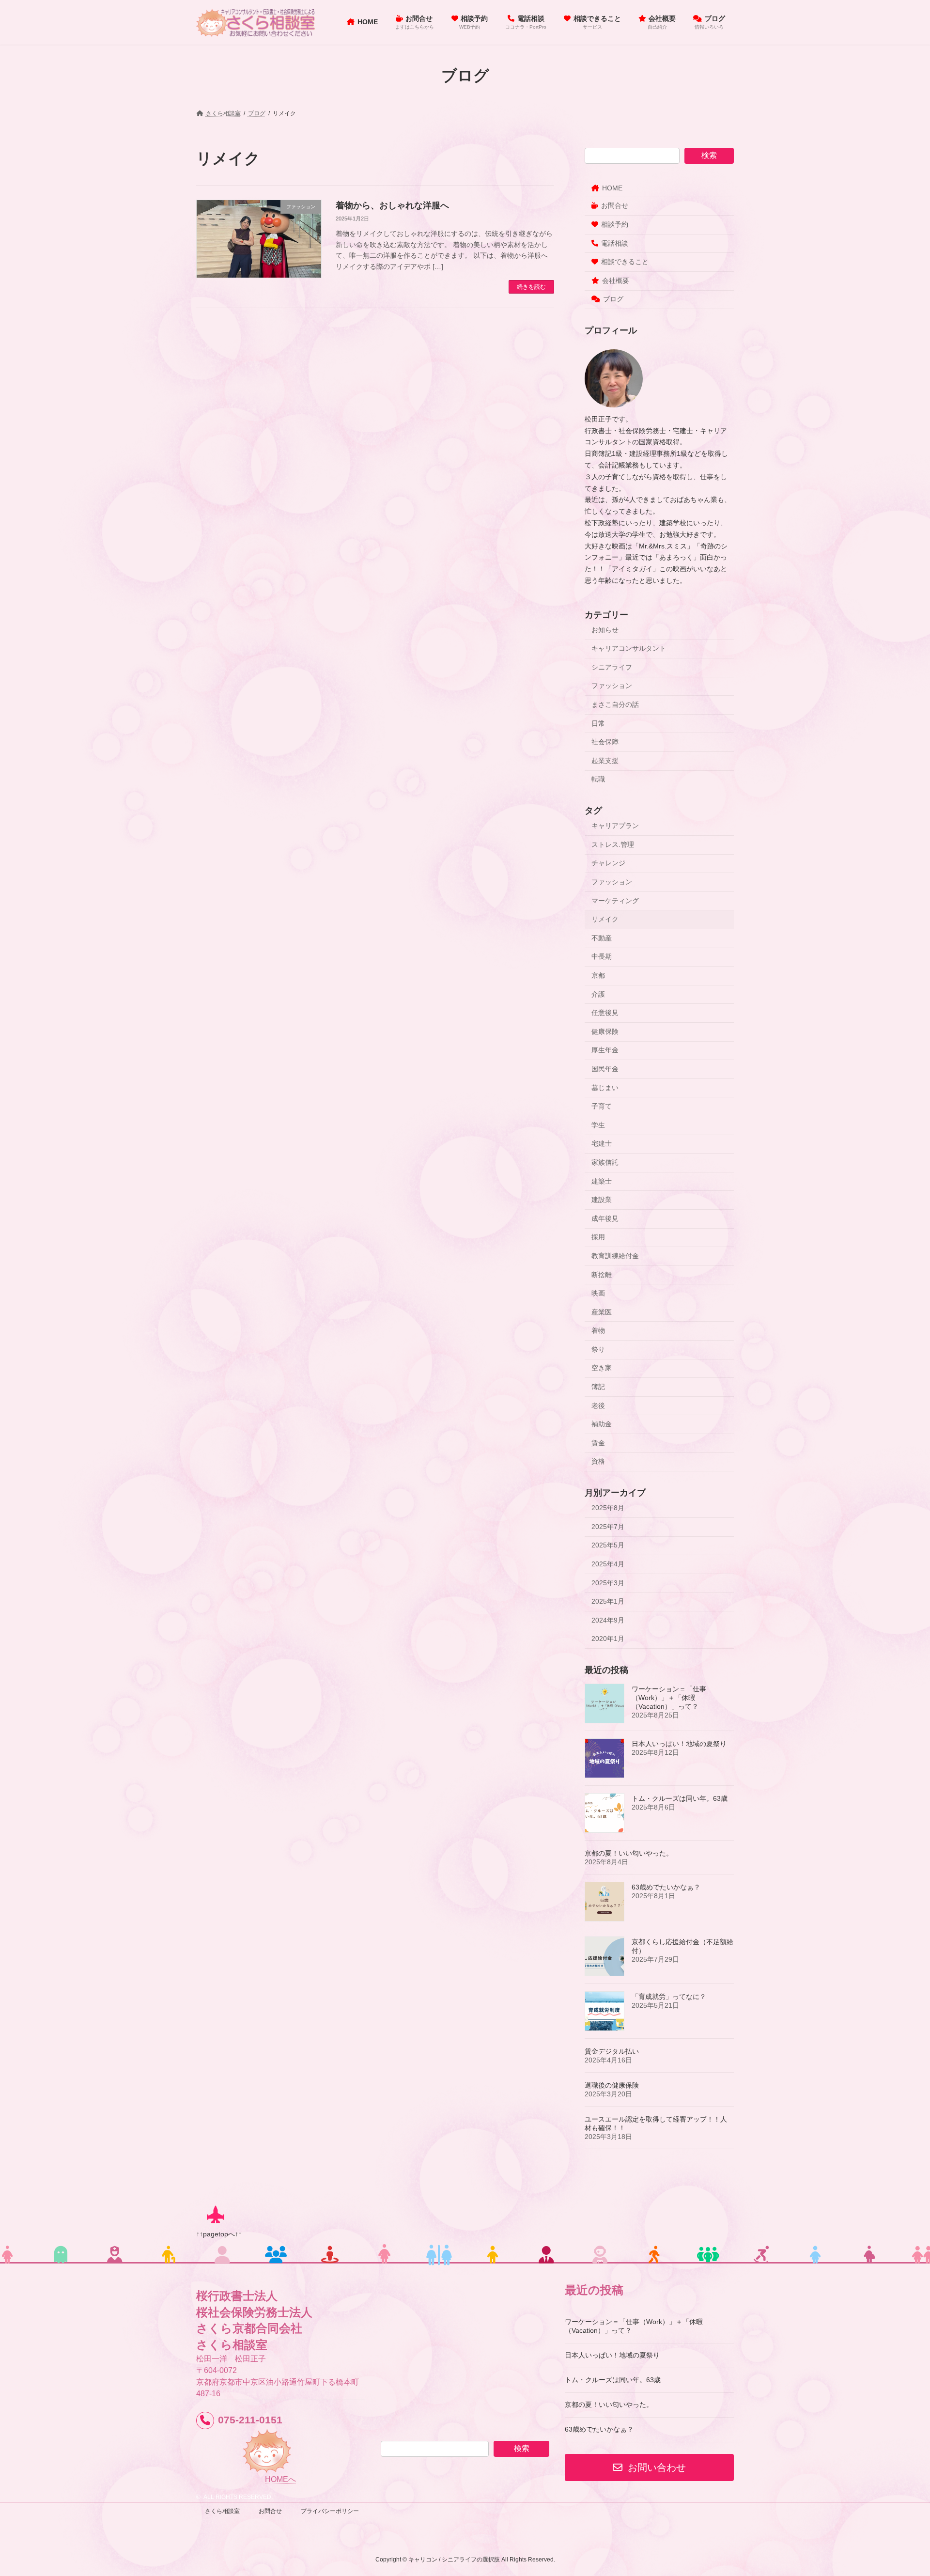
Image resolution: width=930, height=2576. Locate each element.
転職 (598, 780)
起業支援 (605, 761)
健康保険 (605, 1031)
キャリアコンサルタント (629, 649)
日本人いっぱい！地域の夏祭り (679, 1744)
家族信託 (605, 1162)
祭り (598, 1349)
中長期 (602, 957)
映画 (598, 1293)
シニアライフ (612, 667)
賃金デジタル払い (612, 2052)
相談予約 (615, 224)
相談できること (625, 262)
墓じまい (605, 1088)
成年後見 (605, 1218)
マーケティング (615, 901)
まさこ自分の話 (615, 704)
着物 (598, 1331)
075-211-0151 (250, 2420)
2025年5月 (608, 1546)
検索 (709, 155)
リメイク (605, 920)
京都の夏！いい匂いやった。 (629, 1854)
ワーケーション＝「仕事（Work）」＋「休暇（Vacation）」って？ (669, 1698)
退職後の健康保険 (612, 2086)
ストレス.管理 (613, 844)
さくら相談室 (222, 2511)
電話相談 (615, 243)
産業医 (602, 1312)
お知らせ (605, 630)
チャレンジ (608, 863)
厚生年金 (605, 1050)
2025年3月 (608, 1583)
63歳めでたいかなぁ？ (666, 1888)
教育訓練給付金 (615, 1256)
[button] (649, 2467)
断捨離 (602, 1275)
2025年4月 (608, 1564)
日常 (598, 723)
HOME (612, 188)
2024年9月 (608, 1620)
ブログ (613, 299)
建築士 (602, 1181)
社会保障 (605, 742)
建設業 (602, 1200)
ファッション (612, 686)
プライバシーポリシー (330, 2511)
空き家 (602, 1368)
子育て (602, 1107)
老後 (598, 1405)
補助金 (602, 1424)
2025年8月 (608, 1508)
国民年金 (605, 1069)
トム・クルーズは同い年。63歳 (680, 1799)
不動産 (602, 938)
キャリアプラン (615, 826)
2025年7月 (608, 1527)
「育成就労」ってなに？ (669, 1997)
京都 (598, 975)
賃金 (598, 1443)
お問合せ (615, 206)
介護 (598, 994)
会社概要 (616, 281)
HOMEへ (280, 2479)
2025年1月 (608, 1602)
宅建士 (602, 1144)
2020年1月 (608, 1639)
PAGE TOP (900, 2490)
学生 (598, 1125)
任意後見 (605, 1013)
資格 (598, 1462)
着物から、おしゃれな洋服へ (392, 205)
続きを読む (531, 287)
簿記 (598, 1387)
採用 (598, 1237)
